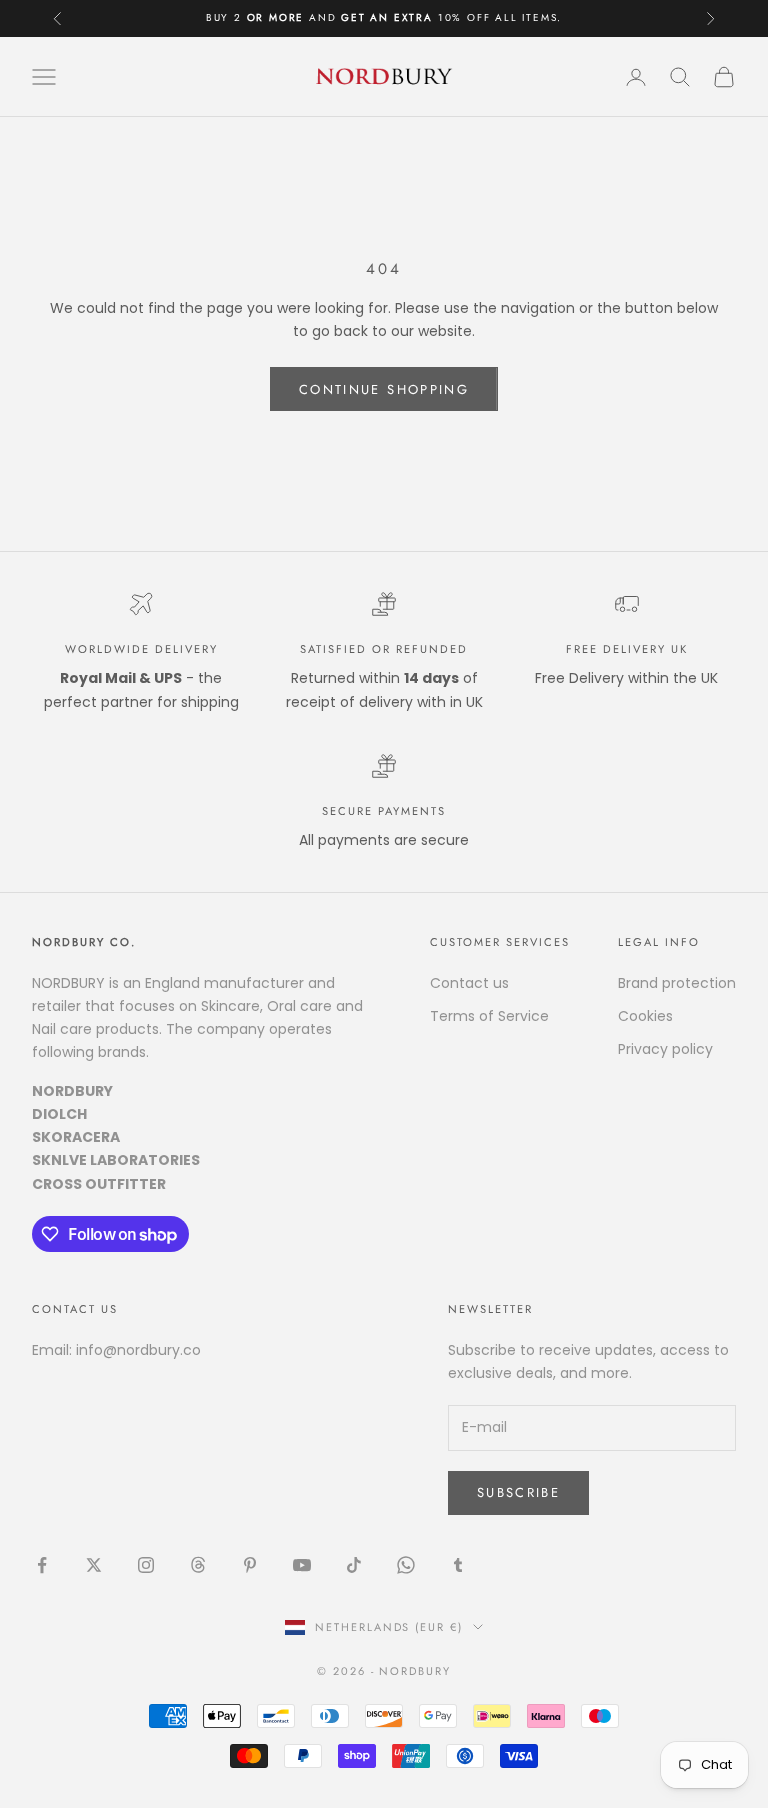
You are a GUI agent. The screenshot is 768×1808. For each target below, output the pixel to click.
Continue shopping (384, 389)
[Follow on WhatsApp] (406, 1565)
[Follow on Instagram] (146, 1565)
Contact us (469, 983)
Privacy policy (665, 1049)
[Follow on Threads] (198, 1565)
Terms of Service (489, 1016)
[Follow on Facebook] (42, 1565)
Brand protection (677, 983)
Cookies (645, 1016)
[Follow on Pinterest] (250, 1565)
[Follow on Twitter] (94, 1565)
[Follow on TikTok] (354, 1565)
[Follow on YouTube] (302, 1565)
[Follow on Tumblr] (458, 1565)
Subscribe (518, 1492)
